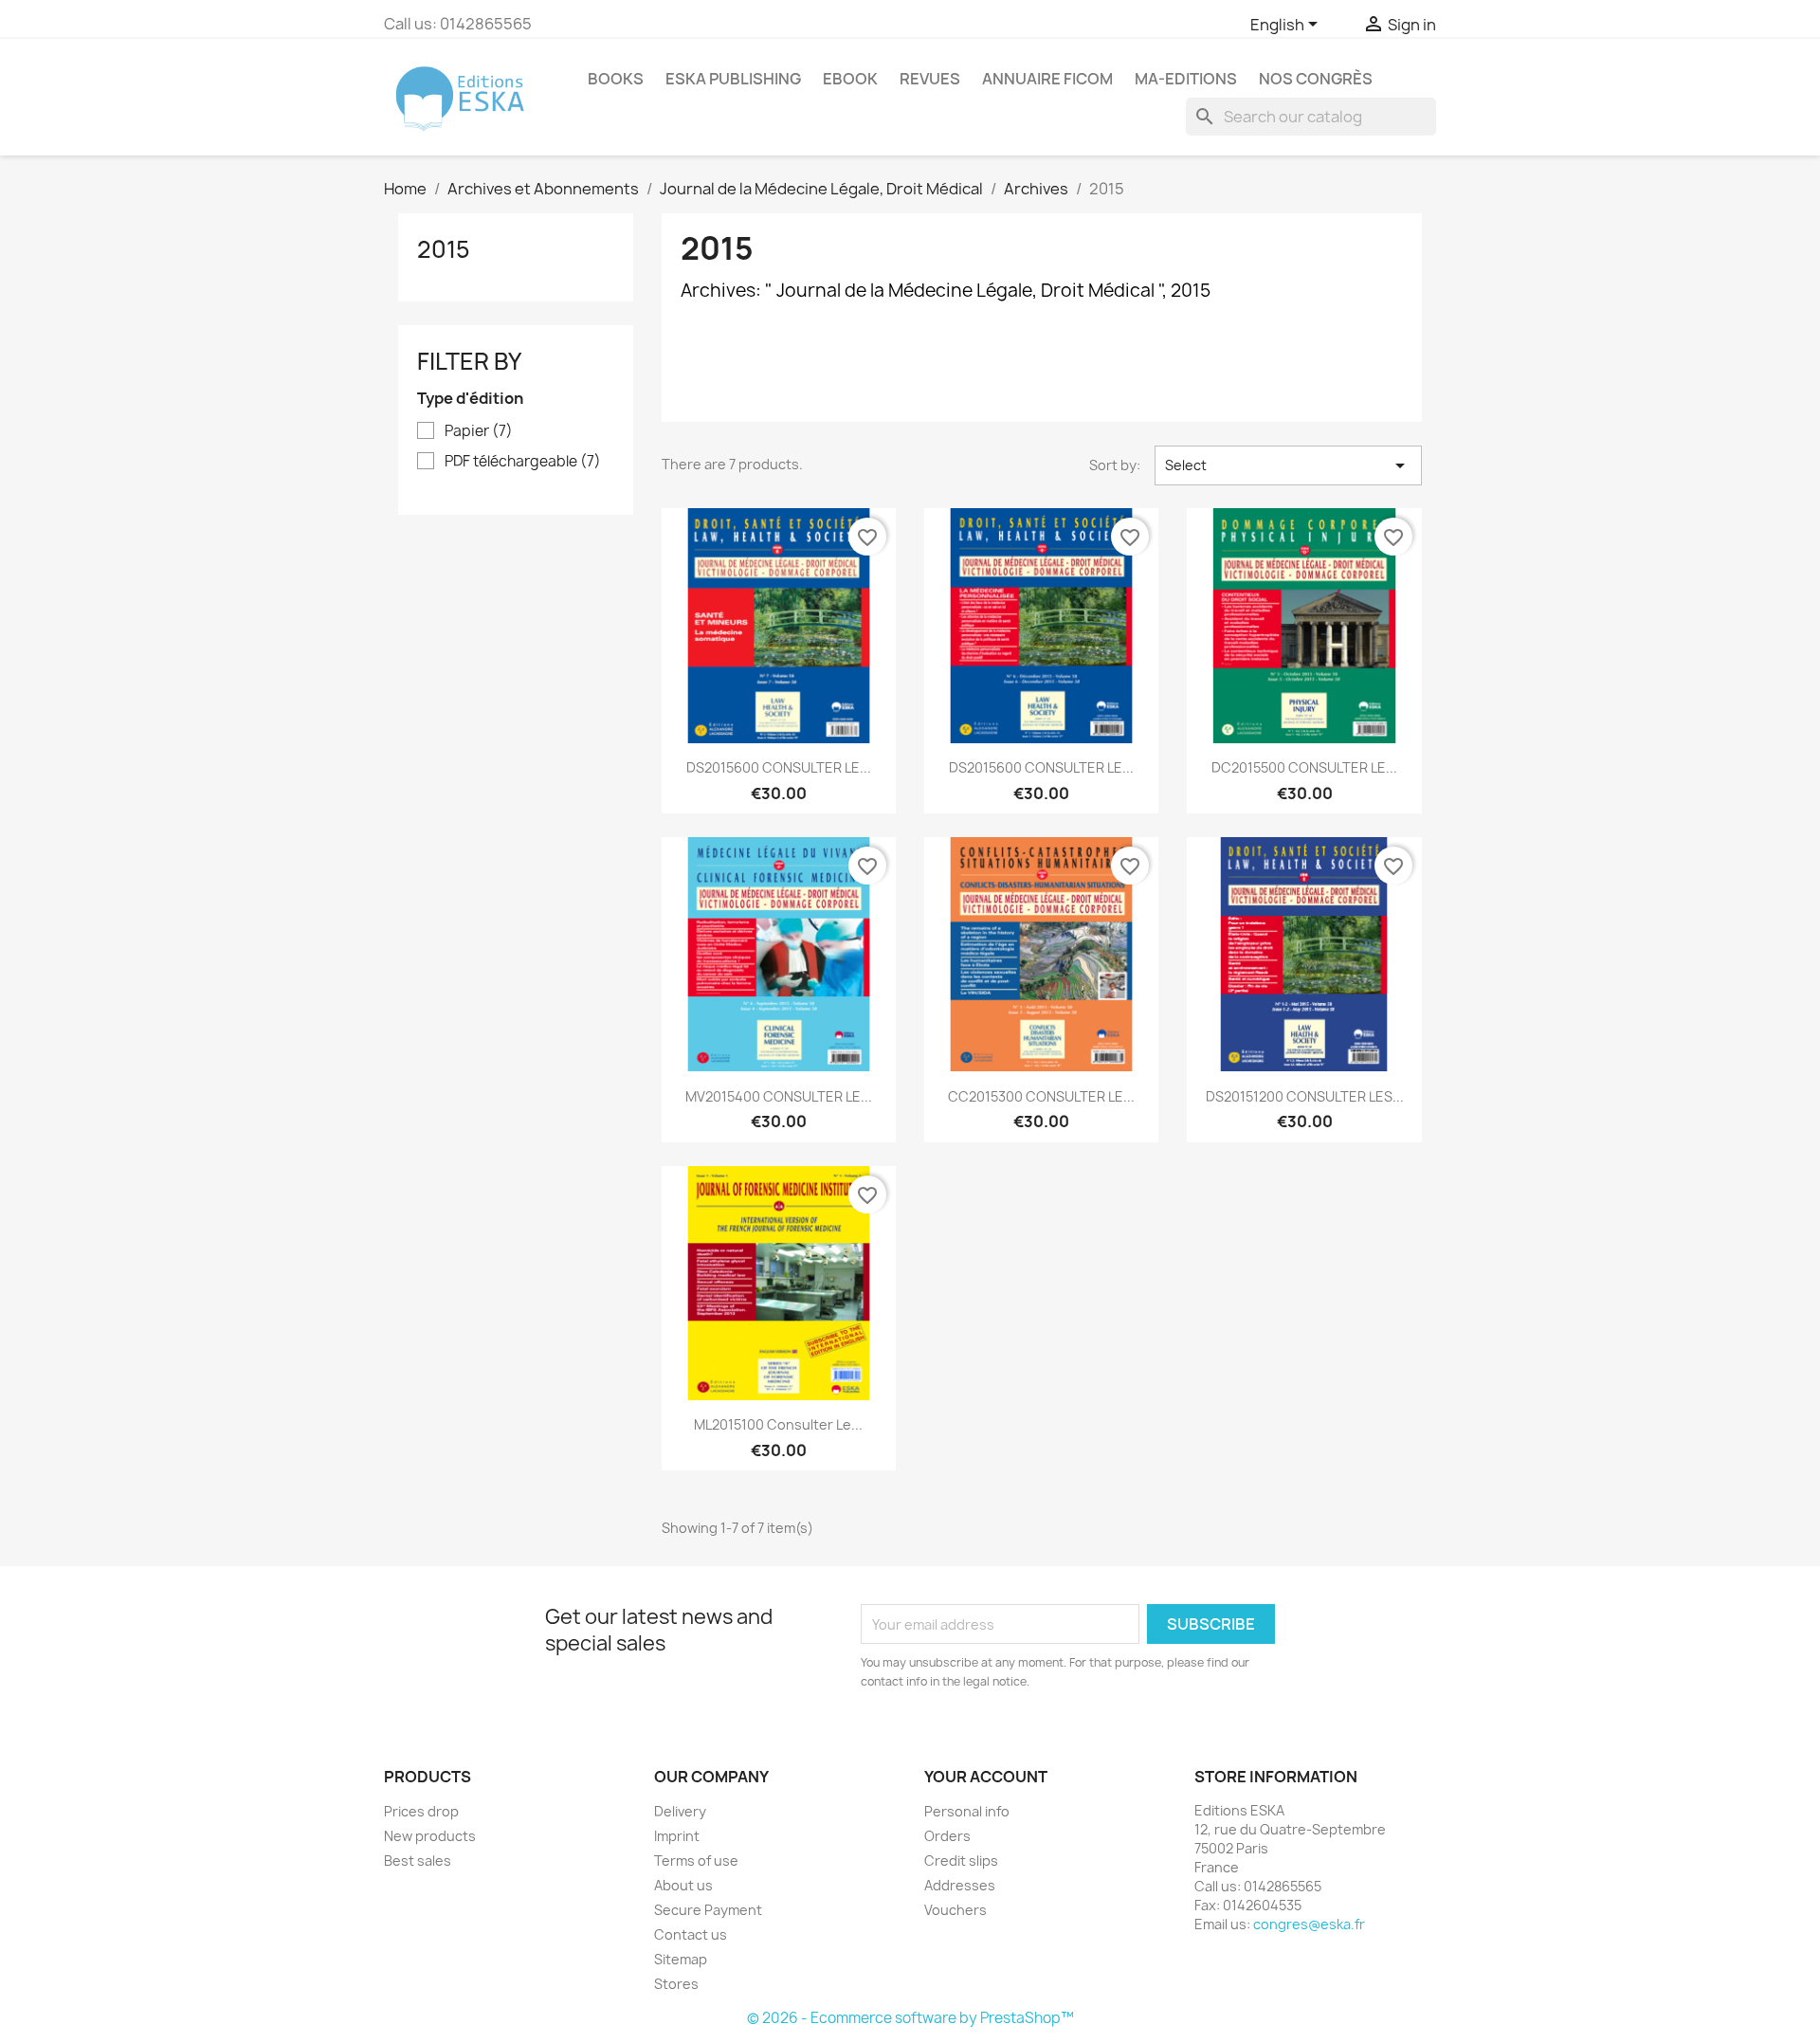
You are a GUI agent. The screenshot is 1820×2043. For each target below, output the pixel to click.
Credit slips (961, 1861)
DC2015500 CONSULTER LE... (1304, 767)
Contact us (691, 1934)
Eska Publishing (733, 79)
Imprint (677, 1836)
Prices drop (421, 1811)
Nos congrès (1316, 79)
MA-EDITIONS (1186, 79)
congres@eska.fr (1309, 1924)
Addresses (960, 1885)
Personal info (967, 1811)
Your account (986, 1777)
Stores (676, 1984)
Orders (947, 1836)
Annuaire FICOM (1047, 79)
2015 (444, 249)
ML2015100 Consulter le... (778, 1424)
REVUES (930, 79)
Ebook (850, 79)
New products (430, 1836)
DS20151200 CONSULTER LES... (1305, 1096)
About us (683, 1885)
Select (1288, 465)
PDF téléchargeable (523, 462)
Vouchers (955, 1910)
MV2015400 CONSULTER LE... (779, 1096)
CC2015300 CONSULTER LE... (1041, 1096)
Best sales (418, 1861)
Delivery (680, 1811)
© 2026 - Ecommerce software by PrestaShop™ (910, 2018)
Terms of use (696, 1861)
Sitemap (681, 1959)
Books (616, 79)
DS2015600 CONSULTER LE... (779, 767)
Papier (479, 431)
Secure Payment (708, 1910)
